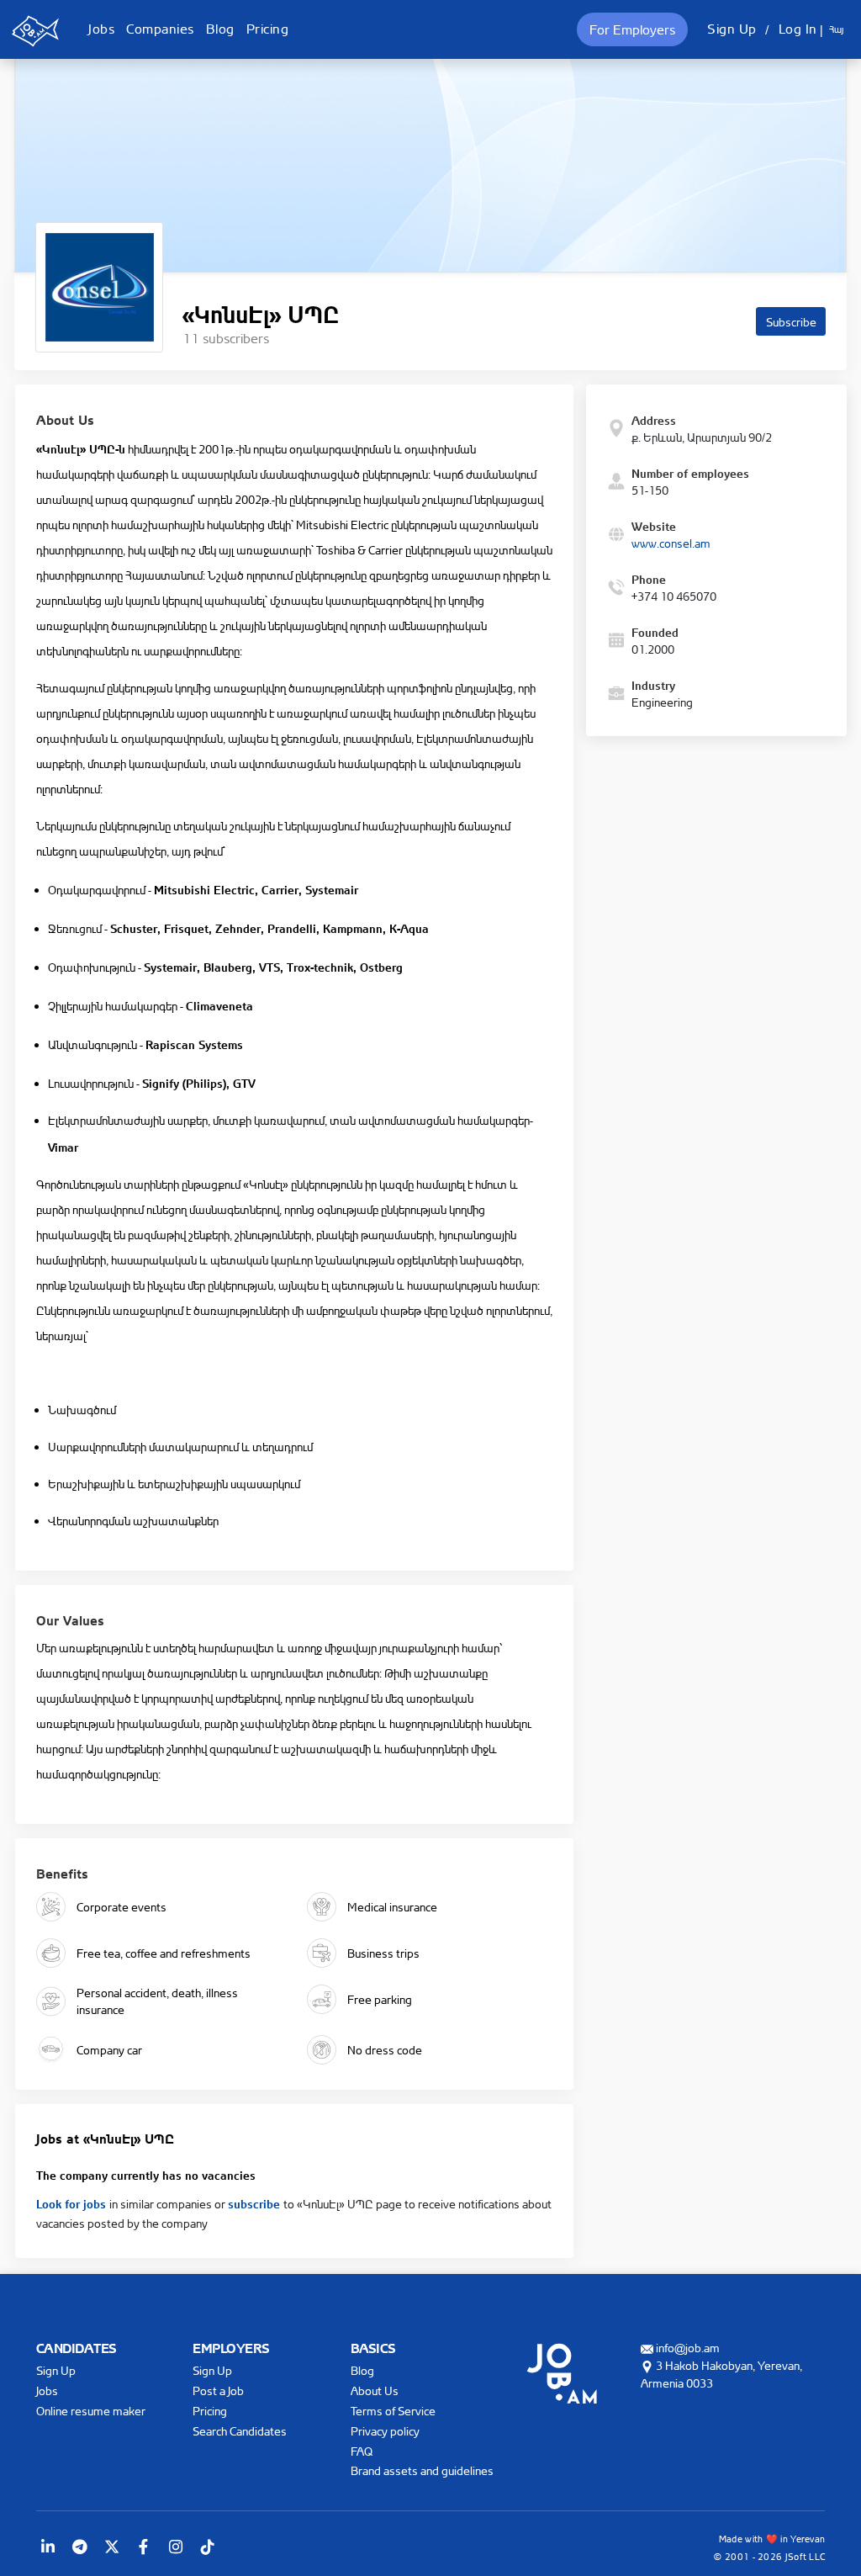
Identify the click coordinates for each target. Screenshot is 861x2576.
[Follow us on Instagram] (176, 2547)
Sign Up (732, 29)
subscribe (256, 2202)
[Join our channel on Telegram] (80, 2547)
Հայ (836, 29)
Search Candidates (240, 2431)
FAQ (362, 2451)
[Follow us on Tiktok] (208, 2547)
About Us (375, 2390)
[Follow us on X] (112, 2547)
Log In (798, 29)
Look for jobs (73, 2202)
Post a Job (218, 2390)
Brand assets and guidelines (422, 2470)
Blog (220, 29)
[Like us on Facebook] (144, 2547)
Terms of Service (393, 2411)
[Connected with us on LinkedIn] (48, 2547)
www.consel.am (671, 543)
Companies (160, 29)
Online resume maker (91, 2411)
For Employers (632, 29)
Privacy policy (385, 2431)
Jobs (101, 29)
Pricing (268, 29)
